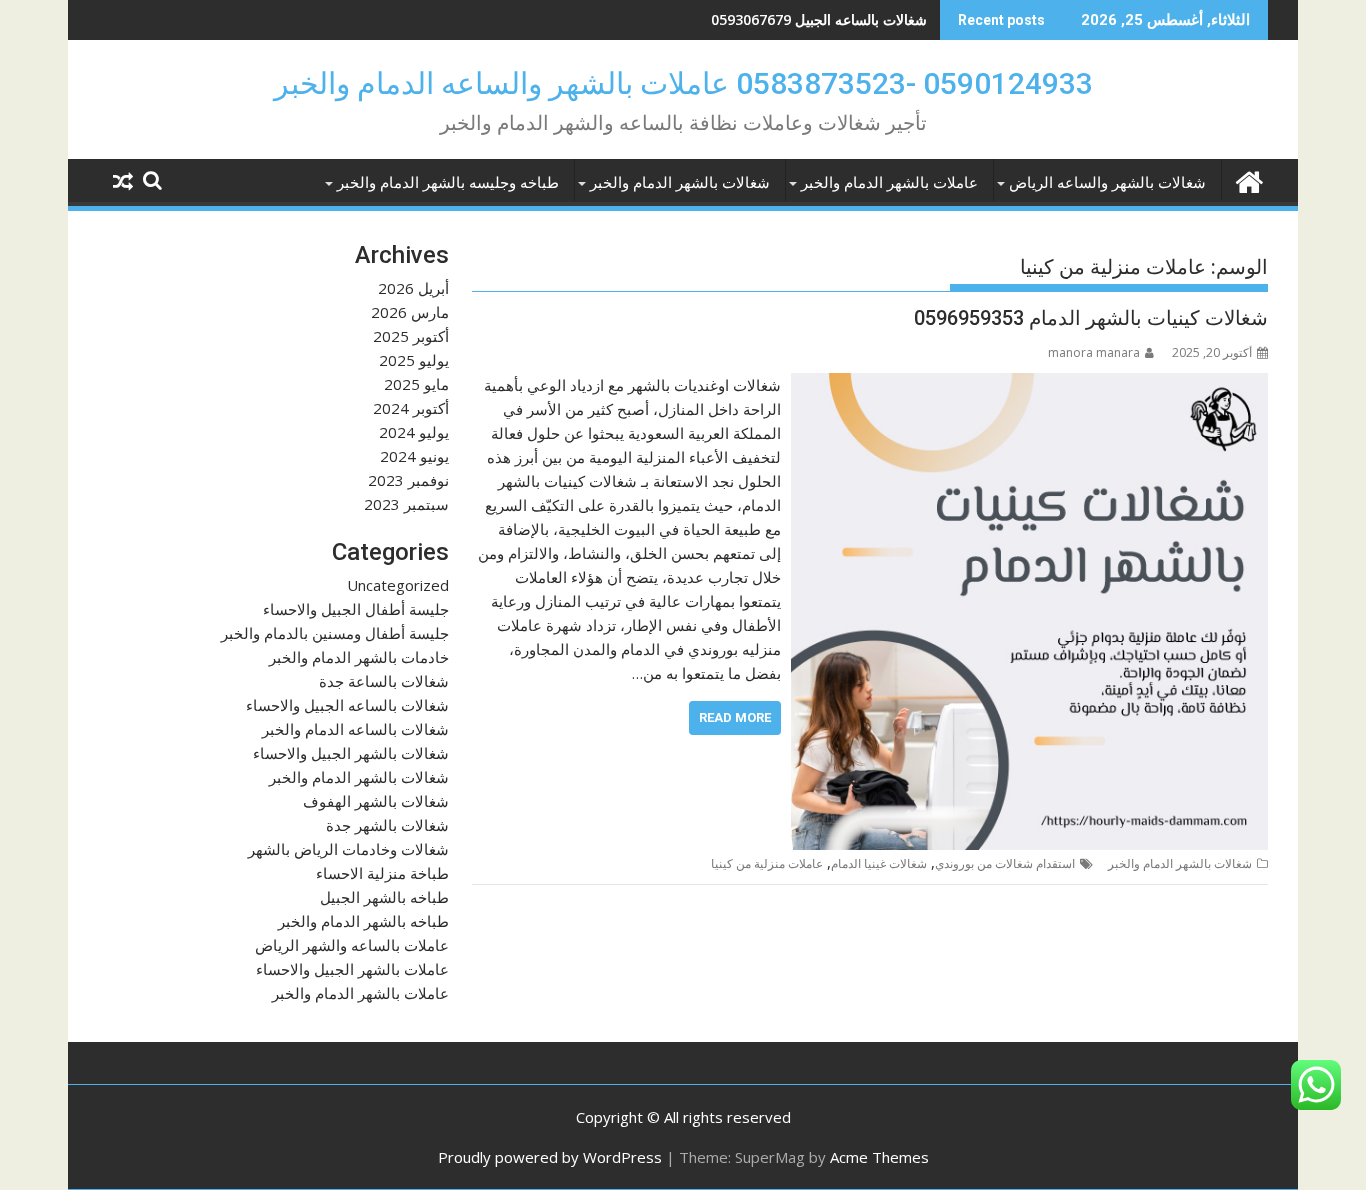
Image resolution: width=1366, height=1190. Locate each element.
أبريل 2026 (413, 288)
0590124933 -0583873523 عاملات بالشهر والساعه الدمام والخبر (683, 83)
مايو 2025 (416, 384)
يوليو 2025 (414, 360)
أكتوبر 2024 (411, 408)
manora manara (1094, 352)
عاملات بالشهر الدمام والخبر (889, 183)
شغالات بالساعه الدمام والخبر (355, 729)
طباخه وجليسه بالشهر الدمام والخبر (448, 183)
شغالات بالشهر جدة (387, 825)
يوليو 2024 (414, 432)
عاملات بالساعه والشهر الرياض (352, 945)
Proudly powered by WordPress (550, 1157)
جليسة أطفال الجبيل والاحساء (356, 609)
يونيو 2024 (414, 456)
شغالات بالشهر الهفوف (376, 801)
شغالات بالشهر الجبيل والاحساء (351, 753)
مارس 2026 (410, 312)
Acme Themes (879, 1157)
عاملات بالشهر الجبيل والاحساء (352, 969)
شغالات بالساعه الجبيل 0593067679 (819, 19)
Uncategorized (398, 585)
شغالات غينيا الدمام (879, 863)
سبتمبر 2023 (406, 504)
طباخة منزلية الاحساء (382, 873)
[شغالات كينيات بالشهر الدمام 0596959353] (1029, 385)
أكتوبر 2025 (411, 336)
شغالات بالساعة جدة (384, 681)
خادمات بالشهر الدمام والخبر (359, 657)
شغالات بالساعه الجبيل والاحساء (347, 705)
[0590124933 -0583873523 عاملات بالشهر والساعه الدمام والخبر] (1248, 179)
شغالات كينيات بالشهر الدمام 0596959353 (1091, 318)
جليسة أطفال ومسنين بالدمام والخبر (335, 633)
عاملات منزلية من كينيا (767, 863)
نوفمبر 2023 (408, 480)
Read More (735, 717)
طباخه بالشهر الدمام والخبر (363, 921)
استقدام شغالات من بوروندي (1005, 863)
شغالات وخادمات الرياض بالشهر (348, 849)
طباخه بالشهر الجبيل (384, 897)
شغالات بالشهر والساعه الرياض (1107, 183)
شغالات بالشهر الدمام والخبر (680, 183)
